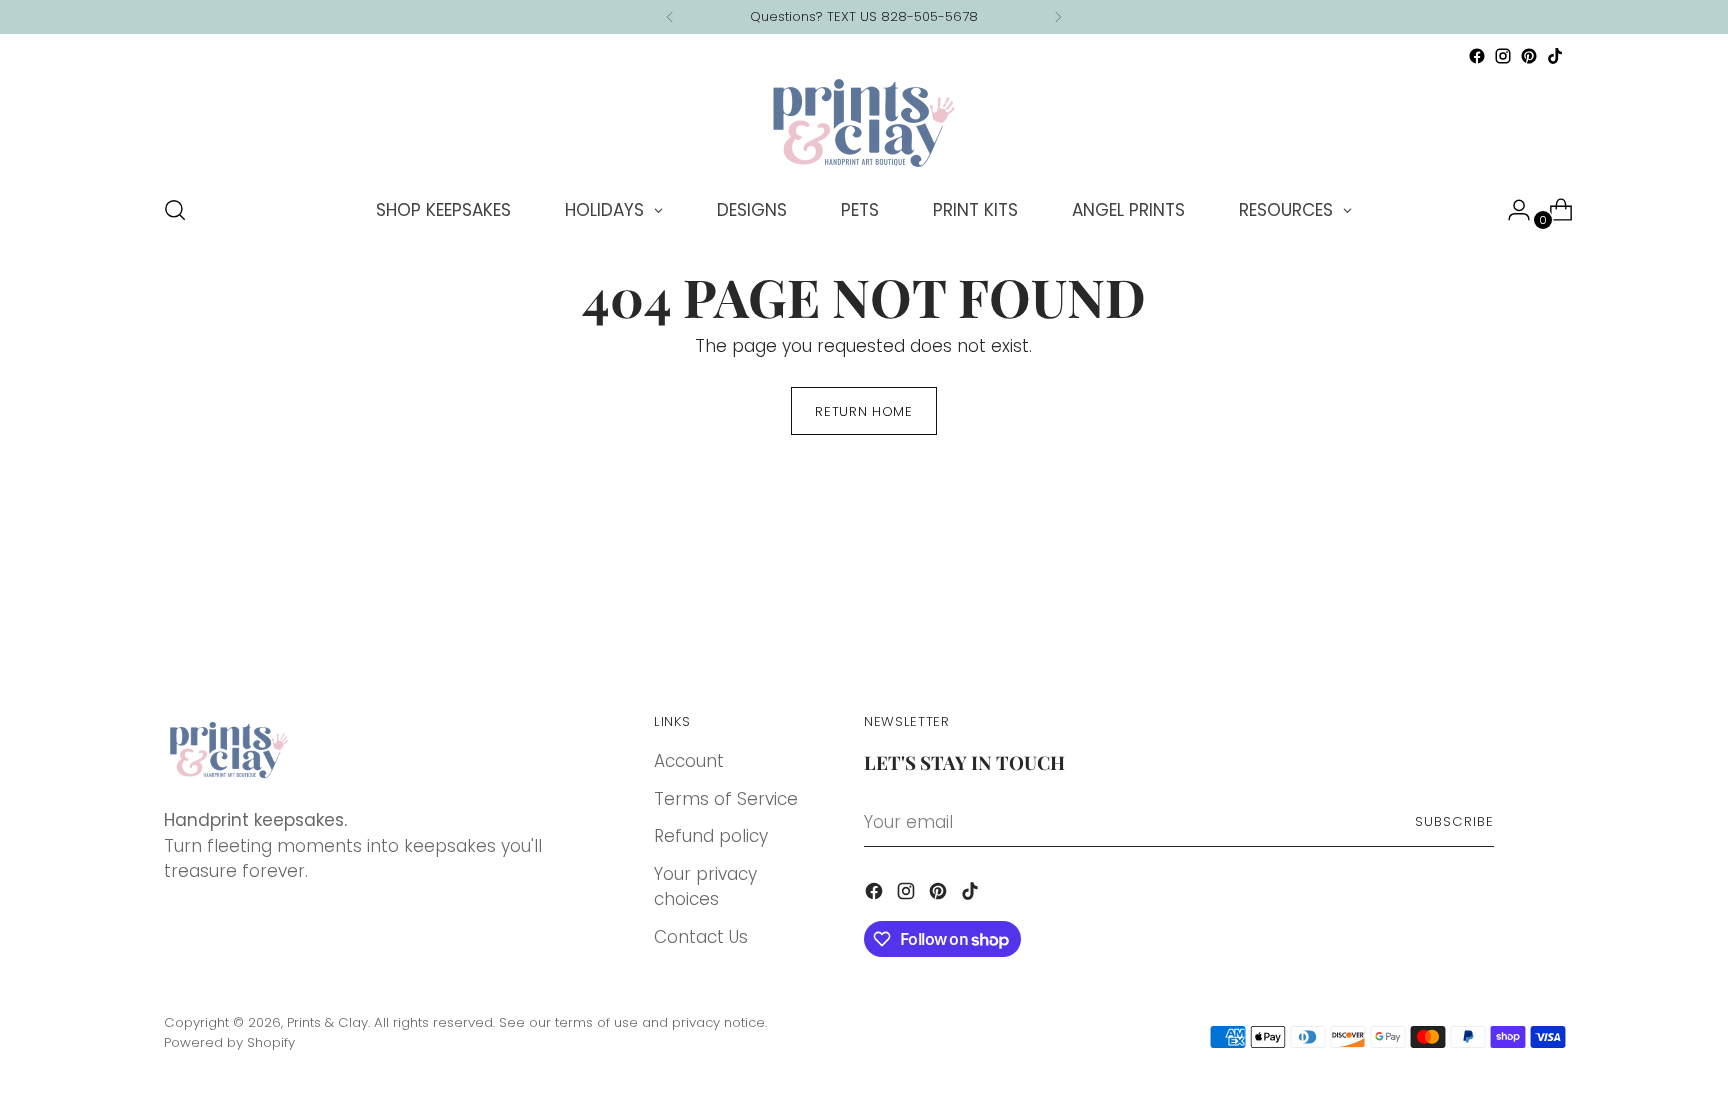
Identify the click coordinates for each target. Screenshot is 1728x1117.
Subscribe (1454, 821)
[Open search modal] (175, 210)
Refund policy (711, 836)
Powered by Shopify (229, 1042)
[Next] (1058, 17)
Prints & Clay (327, 1022)
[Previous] (670, 17)
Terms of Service (726, 799)
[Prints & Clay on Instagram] (1503, 56)
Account (689, 761)
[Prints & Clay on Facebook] (1477, 56)
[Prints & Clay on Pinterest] (1529, 56)
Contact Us (701, 937)
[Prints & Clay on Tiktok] (1555, 56)
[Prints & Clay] (864, 123)
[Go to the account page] (1511, 210)
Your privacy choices (705, 887)
